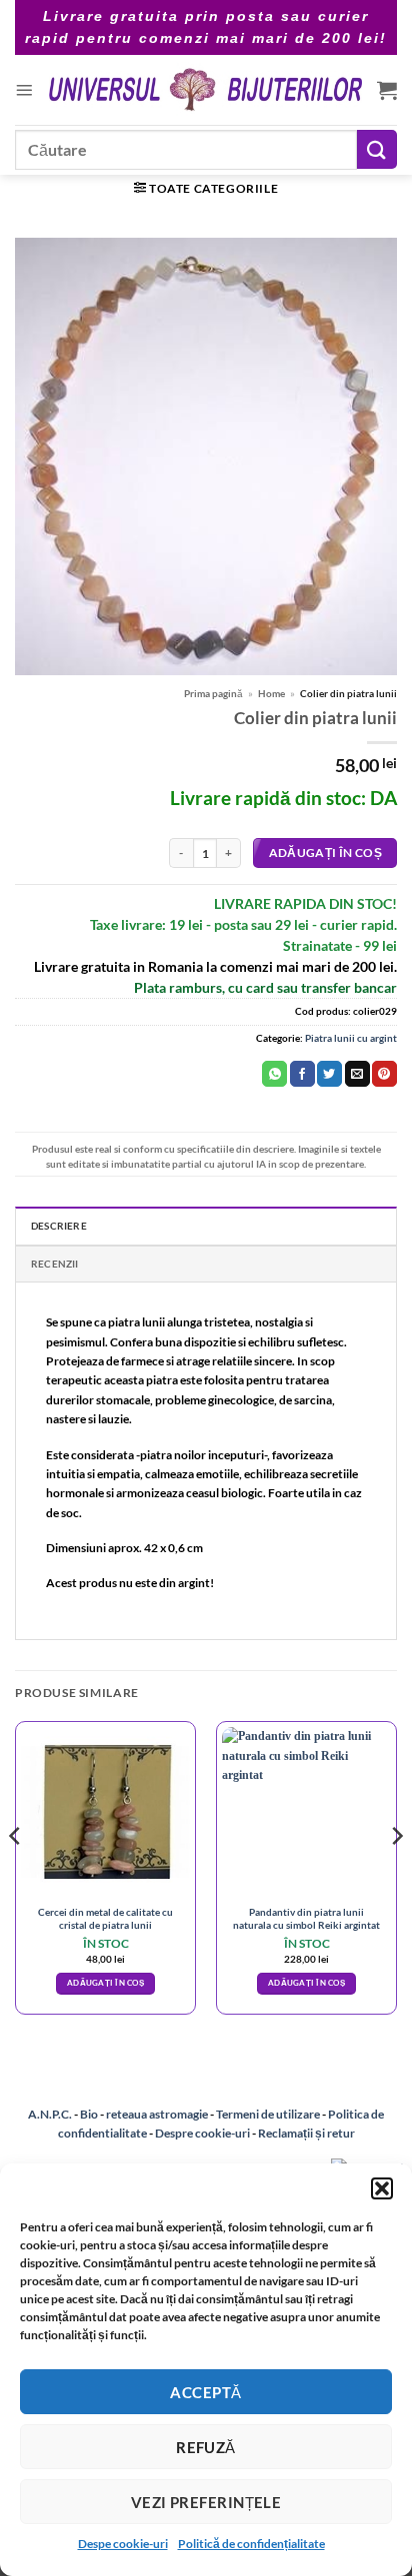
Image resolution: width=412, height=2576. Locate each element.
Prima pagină (213, 693)
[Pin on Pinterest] (384, 1074)
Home (271, 693)
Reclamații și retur (306, 2133)
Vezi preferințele (206, 2502)
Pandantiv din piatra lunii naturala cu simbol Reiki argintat (306, 1918)
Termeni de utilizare (268, 2114)
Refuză (206, 2447)
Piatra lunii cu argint (351, 1038)
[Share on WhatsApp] (274, 1074)
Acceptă (205, 2392)
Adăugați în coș (325, 853)
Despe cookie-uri (123, 2544)
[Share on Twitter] (329, 1074)
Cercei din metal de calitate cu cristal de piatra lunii (105, 1918)
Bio (89, 2114)
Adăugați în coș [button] (105, 1983)
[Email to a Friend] (357, 1074)
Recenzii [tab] (55, 1264)
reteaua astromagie (157, 2114)
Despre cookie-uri (203, 2133)
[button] (382, 2188)
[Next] (396, 1876)
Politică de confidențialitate (251, 2544)
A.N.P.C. (50, 2114)
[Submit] (377, 149)
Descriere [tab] (59, 1226)
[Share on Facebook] (302, 1074)
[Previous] (16, 1876)
